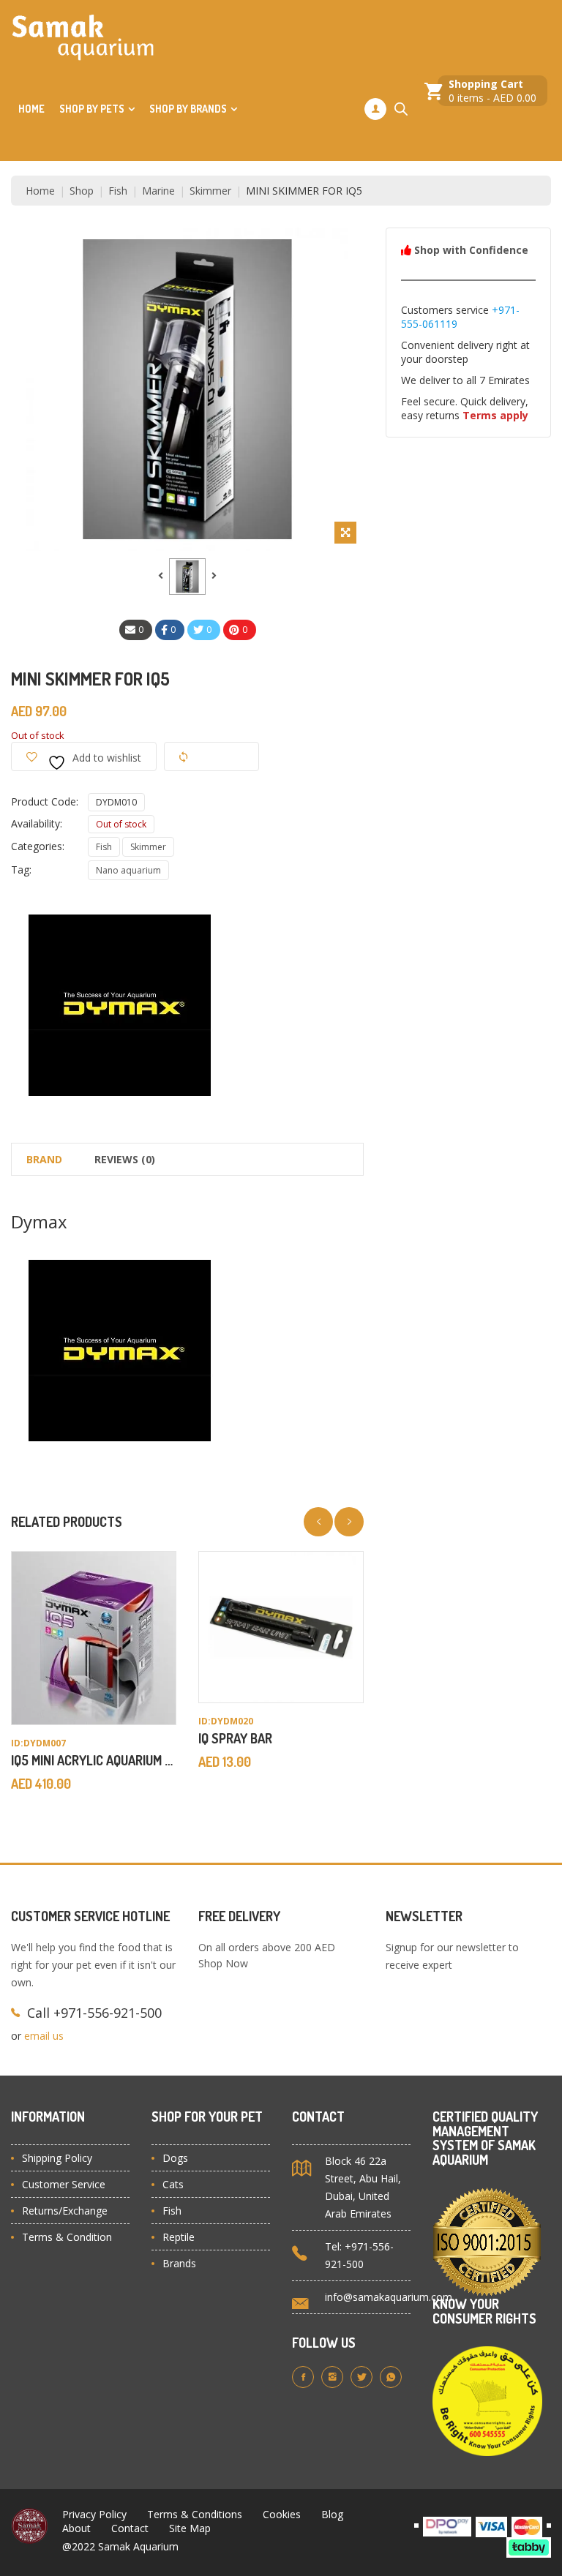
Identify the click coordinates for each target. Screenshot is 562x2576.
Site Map (190, 2528)
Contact (130, 2528)
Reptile (179, 2237)
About (76, 2528)
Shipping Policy (57, 2158)
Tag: (21, 870)
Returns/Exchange (65, 2211)
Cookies (282, 2514)
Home (31, 109)
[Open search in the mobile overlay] (401, 109)
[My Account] (375, 109)
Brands (179, 2263)
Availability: (37, 823)
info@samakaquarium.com (389, 2297)
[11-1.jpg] (187, 577)
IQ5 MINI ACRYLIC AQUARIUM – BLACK (110, 1760)
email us (44, 2036)
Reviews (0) (125, 1159)
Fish (104, 847)
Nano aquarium (128, 870)
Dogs (175, 2158)
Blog (332, 2514)
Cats (173, 2184)
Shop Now (223, 1963)
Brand (44, 1159)
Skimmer (148, 847)
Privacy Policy (94, 2514)
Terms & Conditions (195, 2514)
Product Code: (45, 801)
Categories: (38, 846)
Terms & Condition (67, 2237)
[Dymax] (121, 1004)
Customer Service (64, 2184)
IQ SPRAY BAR (235, 1738)
